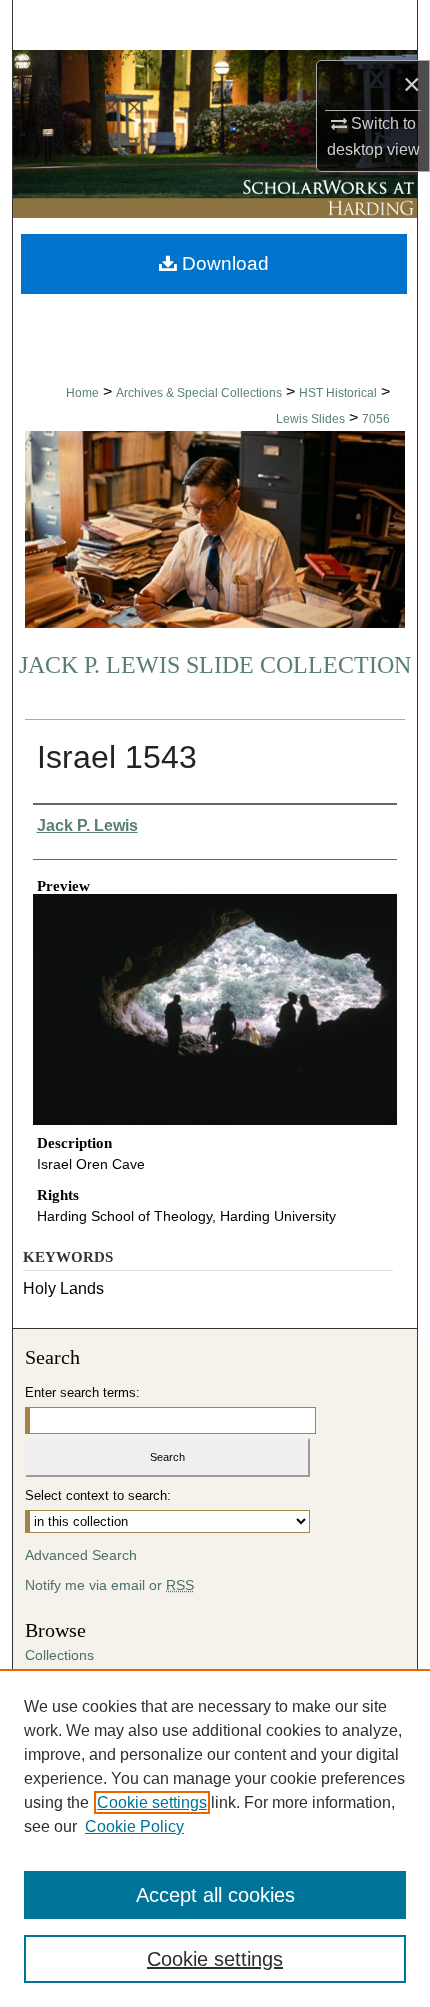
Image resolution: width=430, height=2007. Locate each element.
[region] (215, 1838)
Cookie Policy (134, 1826)
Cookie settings (152, 1802)
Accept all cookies (215, 1895)
